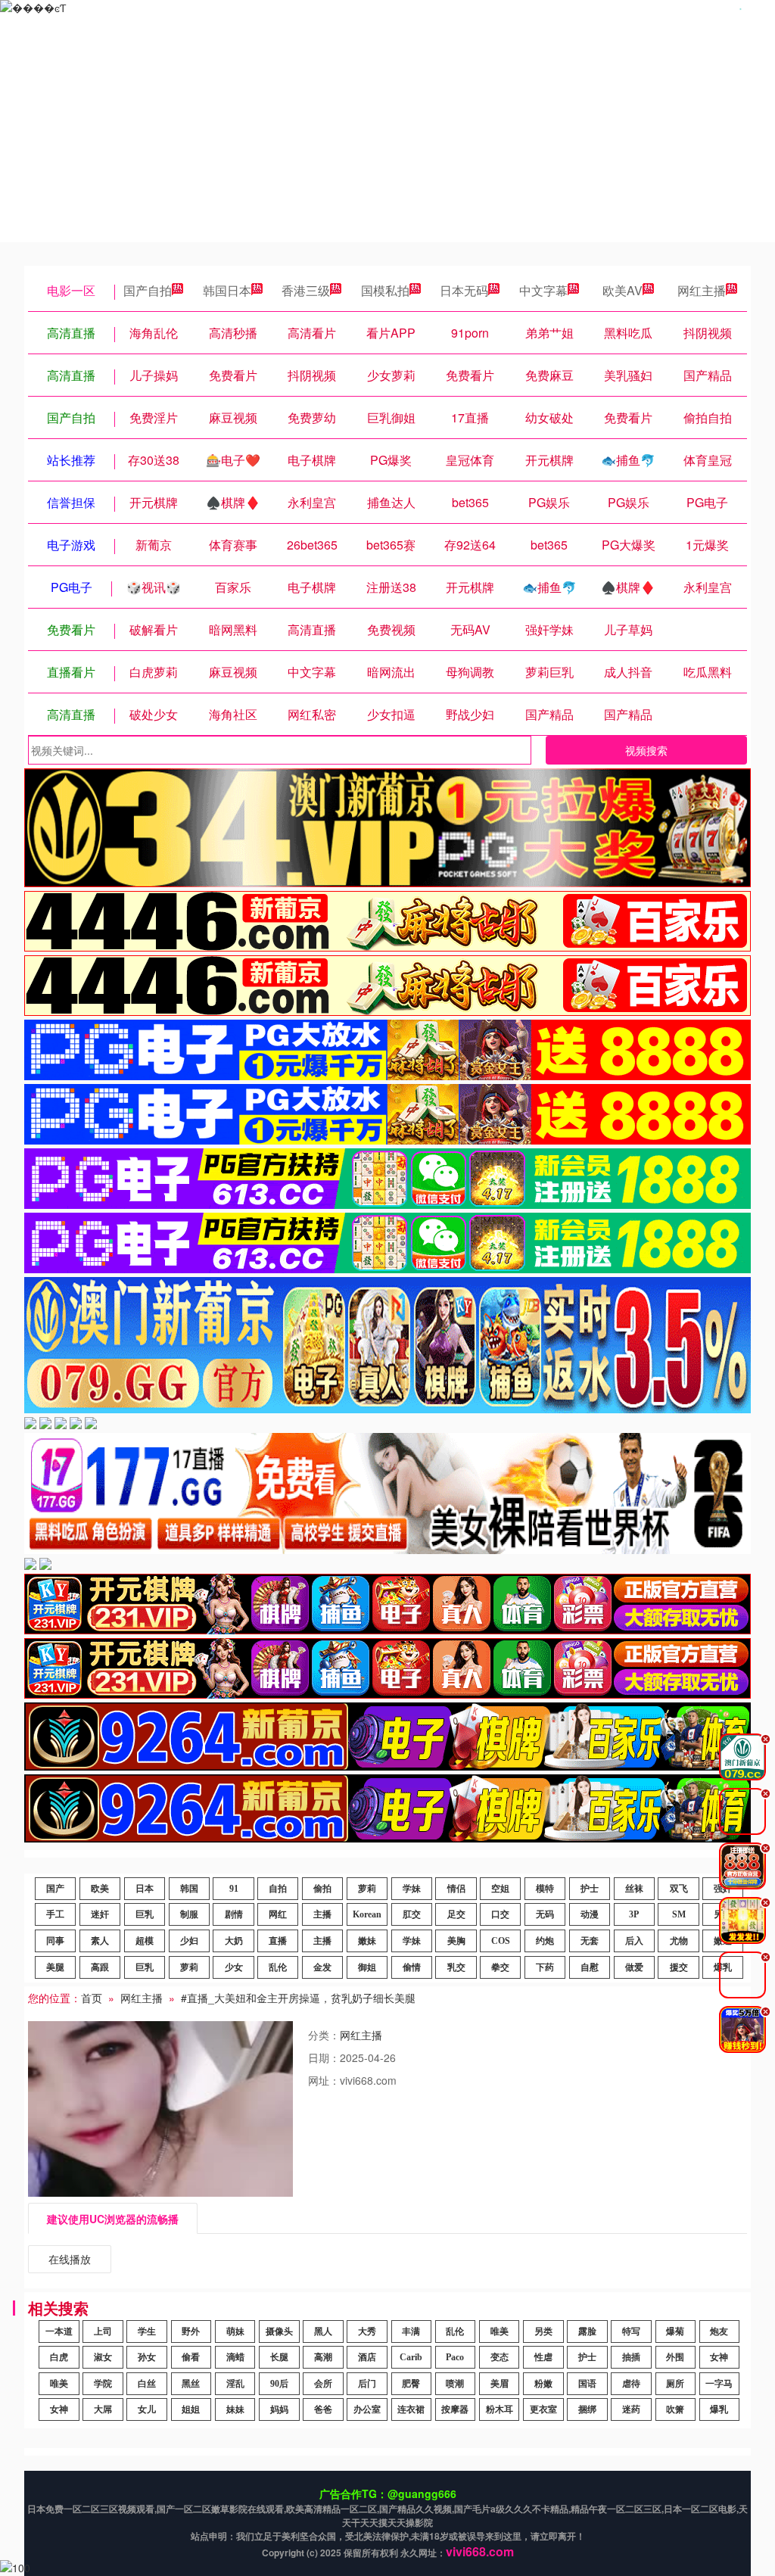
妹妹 (235, 2409)
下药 (545, 1967)
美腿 (55, 1967)
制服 (189, 1914)
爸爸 (323, 2409)
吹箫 (675, 2409)
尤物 (679, 1941)
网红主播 (702, 290)
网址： (324, 2080)
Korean (367, 1914)
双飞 (679, 1889)
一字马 (719, 2384)
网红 (278, 1914)
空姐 (500, 1889)
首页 (92, 1998)
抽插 (631, 2357)
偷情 (412, 1967)
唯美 (500, 2331)
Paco (455, 2357)
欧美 (100, 1889)
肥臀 (411, 2384)
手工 (55, 1914)
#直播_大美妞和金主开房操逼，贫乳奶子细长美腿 (298, 1998)
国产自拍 (148, 290)
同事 (55, 1941)
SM (679, 1914)
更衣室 (543, 2409)
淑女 (103, 2357)
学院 (103, 2384)
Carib (411, 2357)
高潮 (323, 2357)
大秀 (367, 2331)
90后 (279, 2384)
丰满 (411, 2331)
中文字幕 (543, 290)
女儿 (147, 2409)
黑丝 (191, 2384)
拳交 (500, 1967)
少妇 (189, 1941)
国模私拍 (385, 290)
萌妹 (235, 2331)
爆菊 (675, 2331)
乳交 (456, 1967)
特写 (631, 2331)
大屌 (103, 2409)
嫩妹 (367, 1941)
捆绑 (587, 2409)
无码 (545, 1914)
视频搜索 (646, 750)
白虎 (59, 2357)
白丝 (147, 2384)
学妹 (412, 1889)
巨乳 (145, 1914)
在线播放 (70, 2259)
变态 (500, 2357)
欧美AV (622, 290)
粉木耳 (500, 2409)
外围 (675, 2357)
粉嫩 (543, 2384)
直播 (278, 1941)
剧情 (234, 1914)
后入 (634, 1941)
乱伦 (278, 1967)
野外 (191, 2331)
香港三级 (306, 290)
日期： (324, 2057)
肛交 (412, 1914)
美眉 (500, 2384)
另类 (543, 2331)
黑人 (323, 2331)
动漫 (590, 1914)
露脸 (587, 2331)
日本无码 (464, 290)
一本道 (59, 2331)
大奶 (234, 1941)
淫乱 (235, 2384)
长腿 (279, 2357)
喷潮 (455, 2384)
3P (634, 1914)
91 (234, 1889)
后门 (367, 2384)
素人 (100, 1941)
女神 (719, 2357)
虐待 (631, 2384)
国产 (55, 1889)
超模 (145, 1941)
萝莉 (367, 1889)
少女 (234, 1967)
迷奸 (100, 1914)
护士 (590, 1889)
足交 (456, 1914)
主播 (322, 1914)
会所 (323, 2384)
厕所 (675, 2384)
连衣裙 (411, 2409)
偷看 (191, 2357)
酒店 (367, 2357)
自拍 (278, 1889)
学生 (147, 2331)
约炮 (545, 1941)
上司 (103, 2331)
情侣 (456, 1889)
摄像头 (279, 2331)
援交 (679, 1967)
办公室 (367, 2409)
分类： (324, 2035)
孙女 (147, 2357)
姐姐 (191, 2409)
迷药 (631, 2409)
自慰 (590, 1967)
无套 (590, 1941)
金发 (322, 1967)
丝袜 (634, 1889)
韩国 (189, 1889)
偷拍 (322, 1889)
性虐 (543, 2357)
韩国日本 (227, 290)
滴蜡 (235, 2357)
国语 (587, 2384)
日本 (145, 1889)
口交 (500, 1914)
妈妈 (279, 2409)
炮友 (719, 2331)
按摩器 (455, 2409)
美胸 (456, 1941)
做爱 (634, 1967)
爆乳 (719, 2409)
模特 (545, 1889)
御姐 (367, 1967)
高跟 (100, 1967)
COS (501, 1941)
